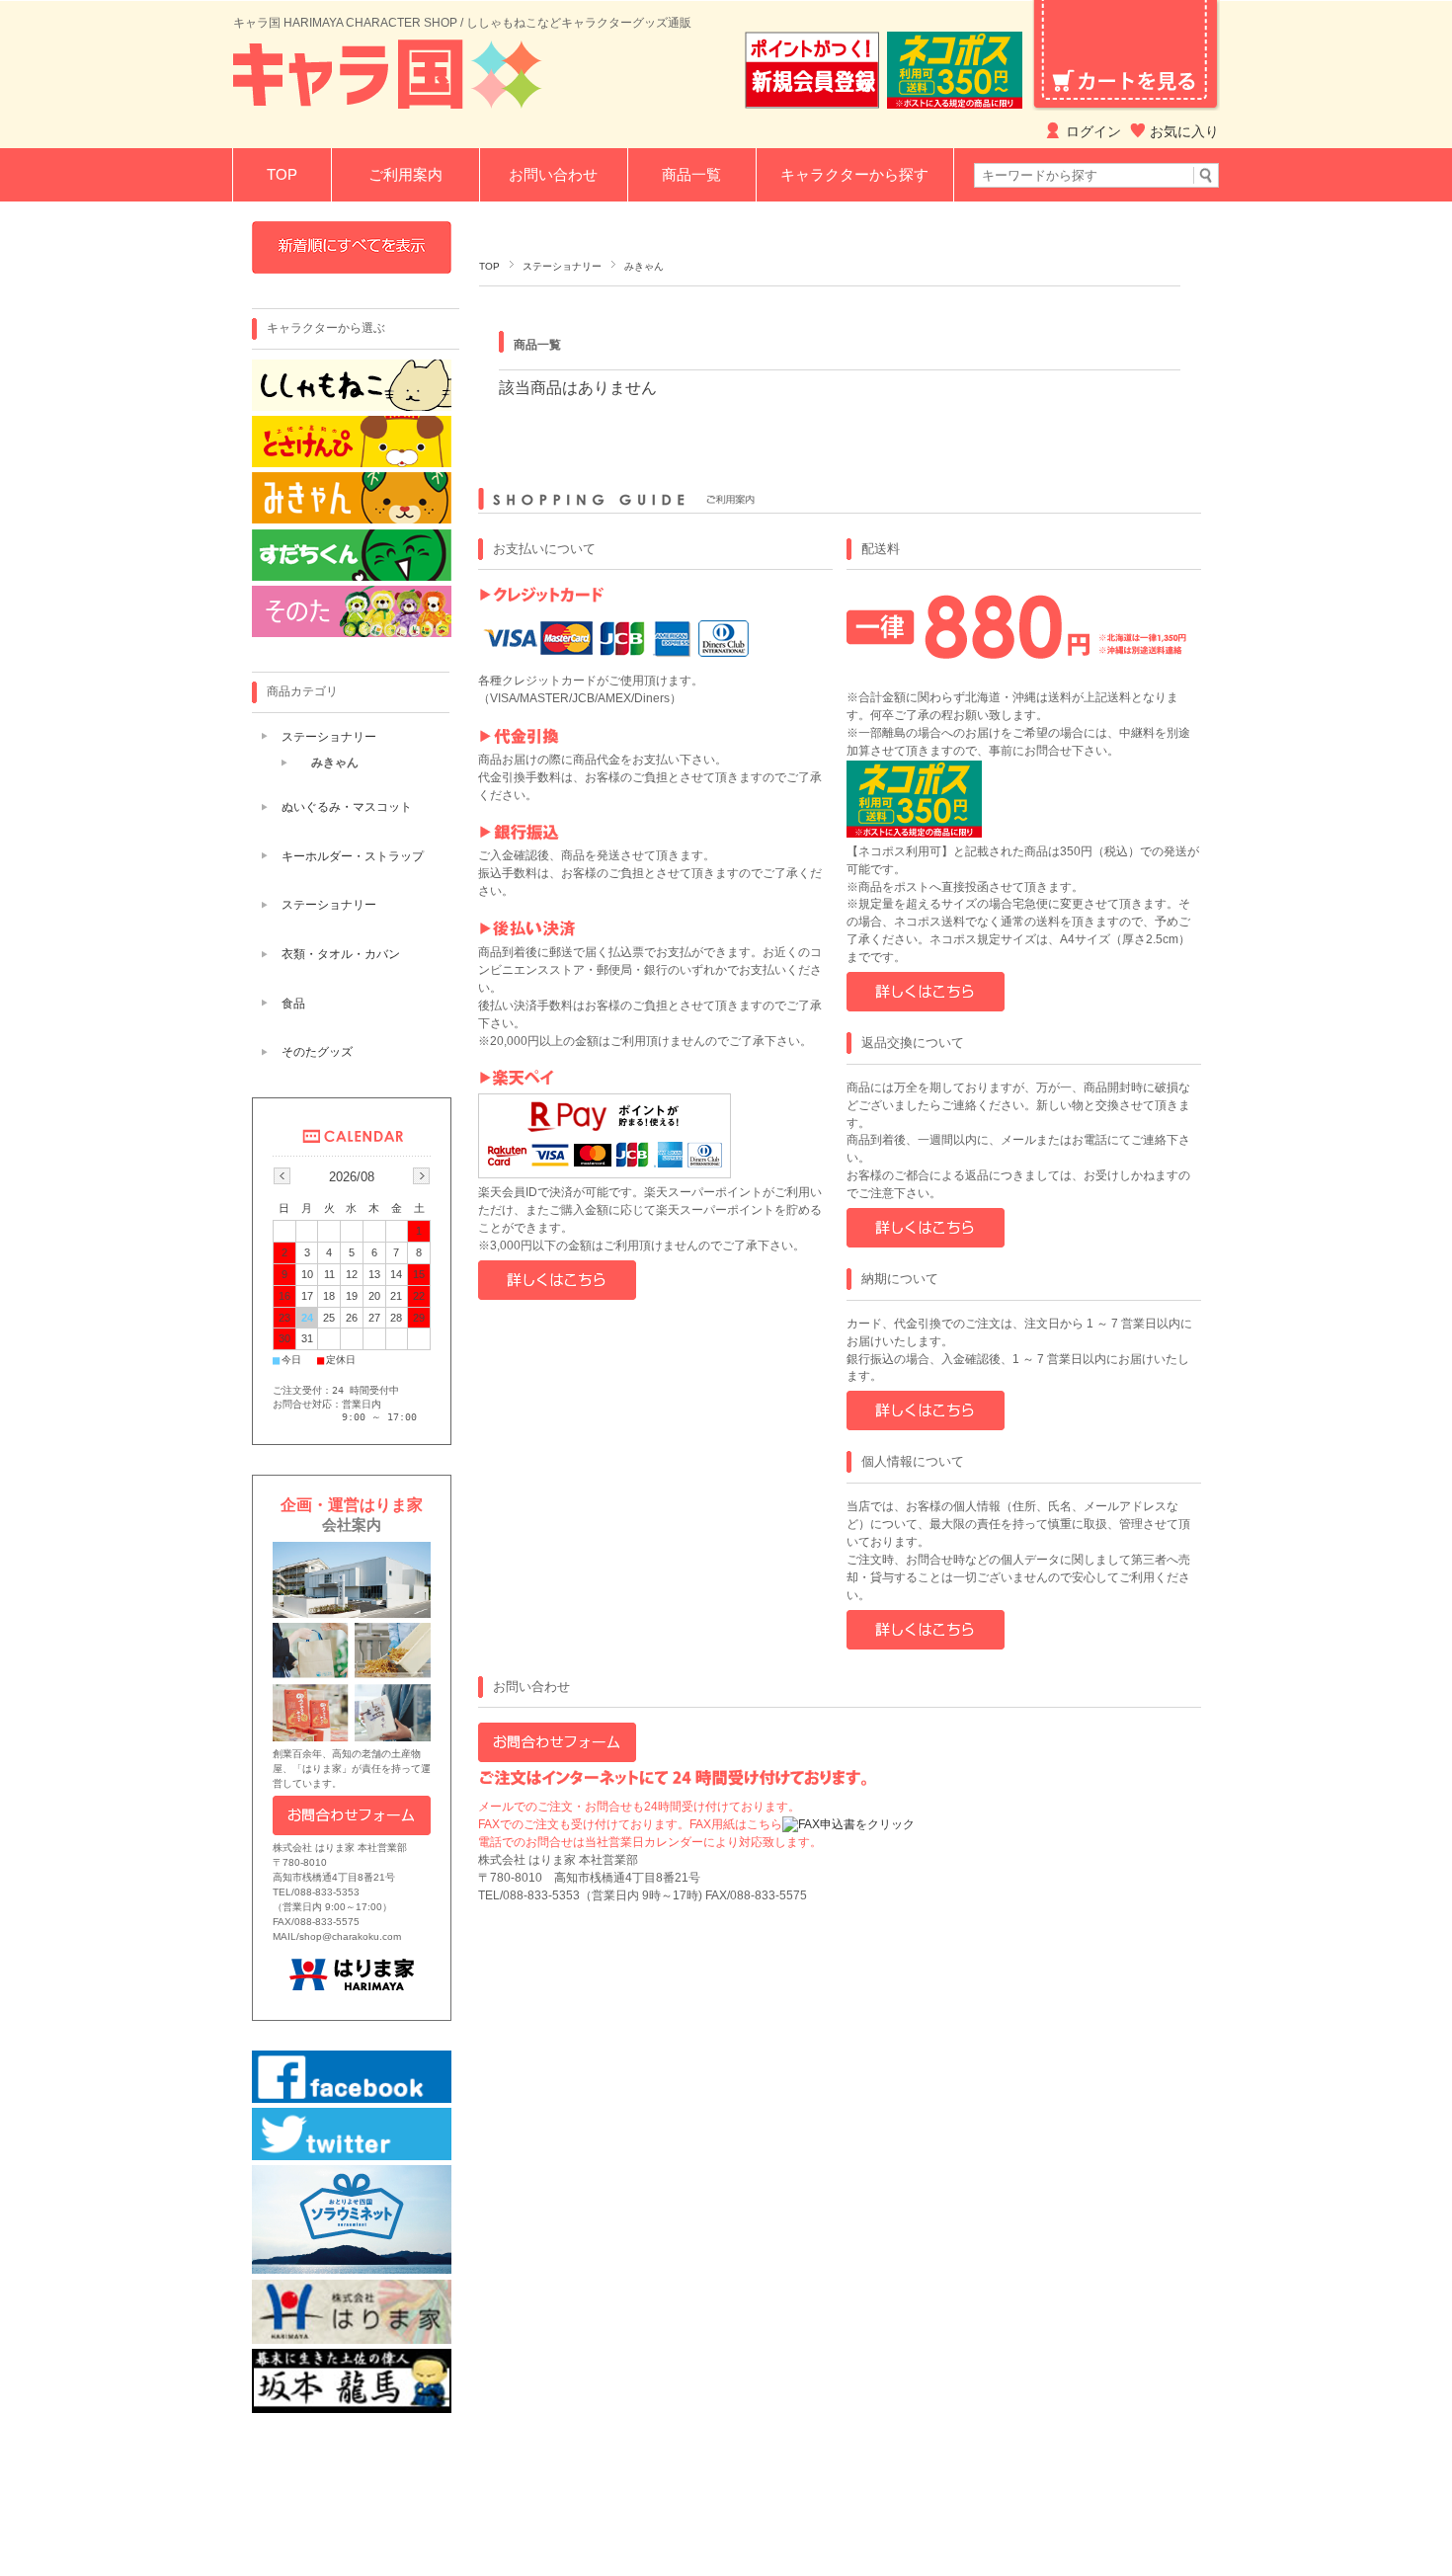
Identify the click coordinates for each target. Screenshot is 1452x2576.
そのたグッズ (317, 1052)
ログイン (1093, 131)
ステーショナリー (562, 266)
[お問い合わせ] (557, 1758)
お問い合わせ (553, 174)
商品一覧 (691, 174)
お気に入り (1184, 131)
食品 (293, 1004)
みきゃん (335, 763)
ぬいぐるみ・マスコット (347, 807)
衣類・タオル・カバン (341, 954)
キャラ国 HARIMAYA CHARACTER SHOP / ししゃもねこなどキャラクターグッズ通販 (462, 23)
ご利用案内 (405, 174)
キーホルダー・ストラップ (353, 856)
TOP (282, 174)
